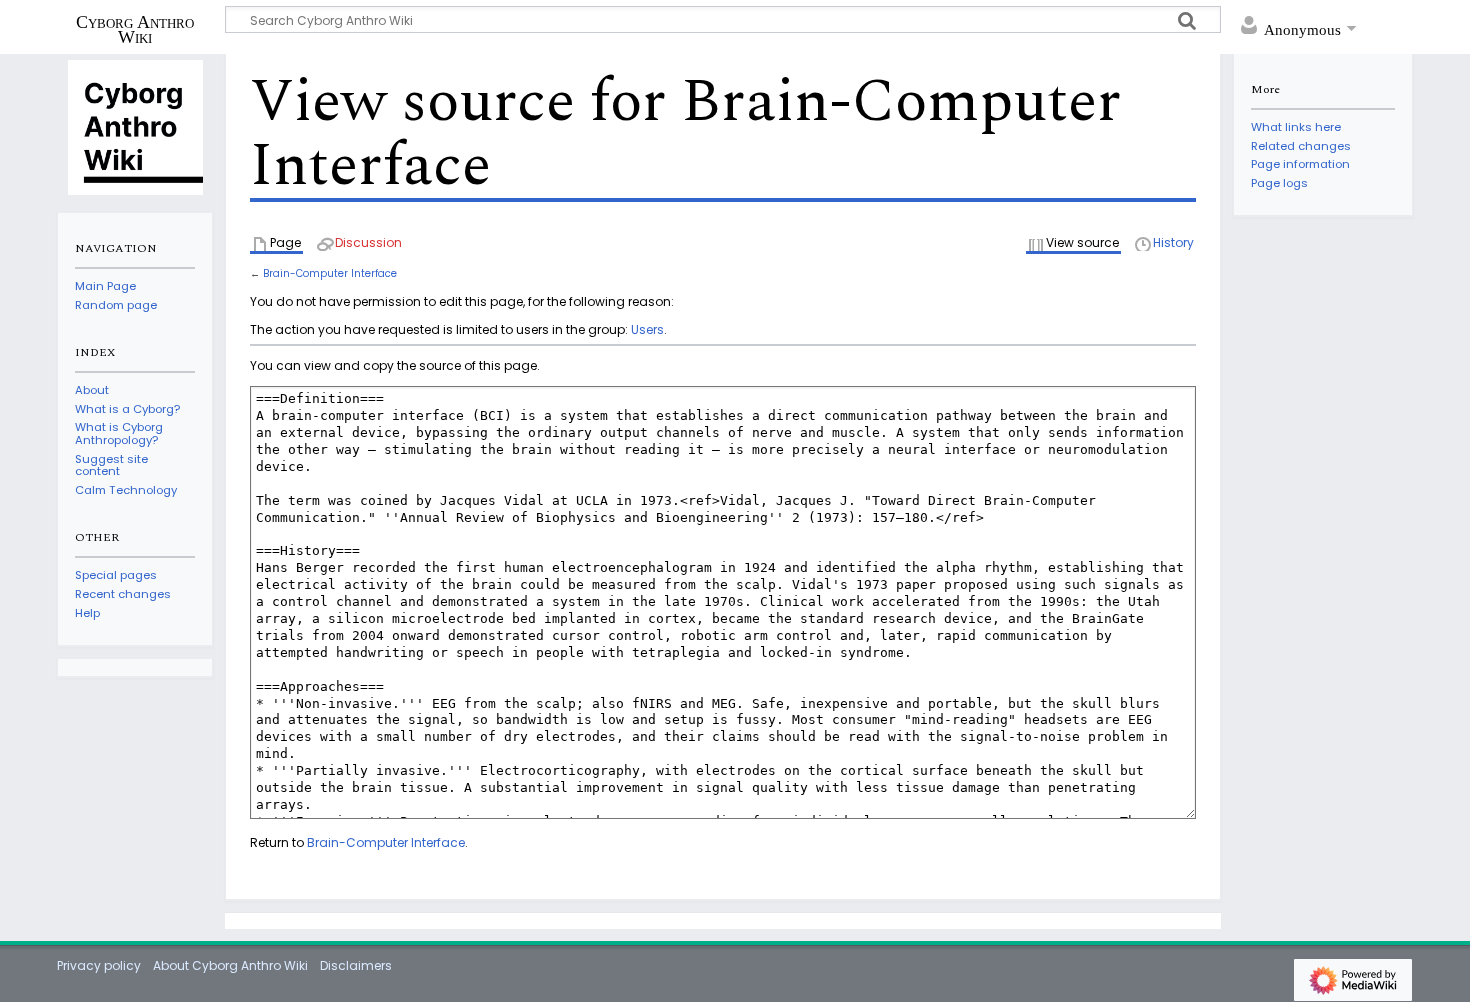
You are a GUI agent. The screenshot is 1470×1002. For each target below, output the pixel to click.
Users (647, 329)
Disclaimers (356, 965)
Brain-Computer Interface (330, 273)
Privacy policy (99, 965)
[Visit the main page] (135, 126)
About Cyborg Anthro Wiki (230, 965)
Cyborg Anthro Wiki (135, 29)
